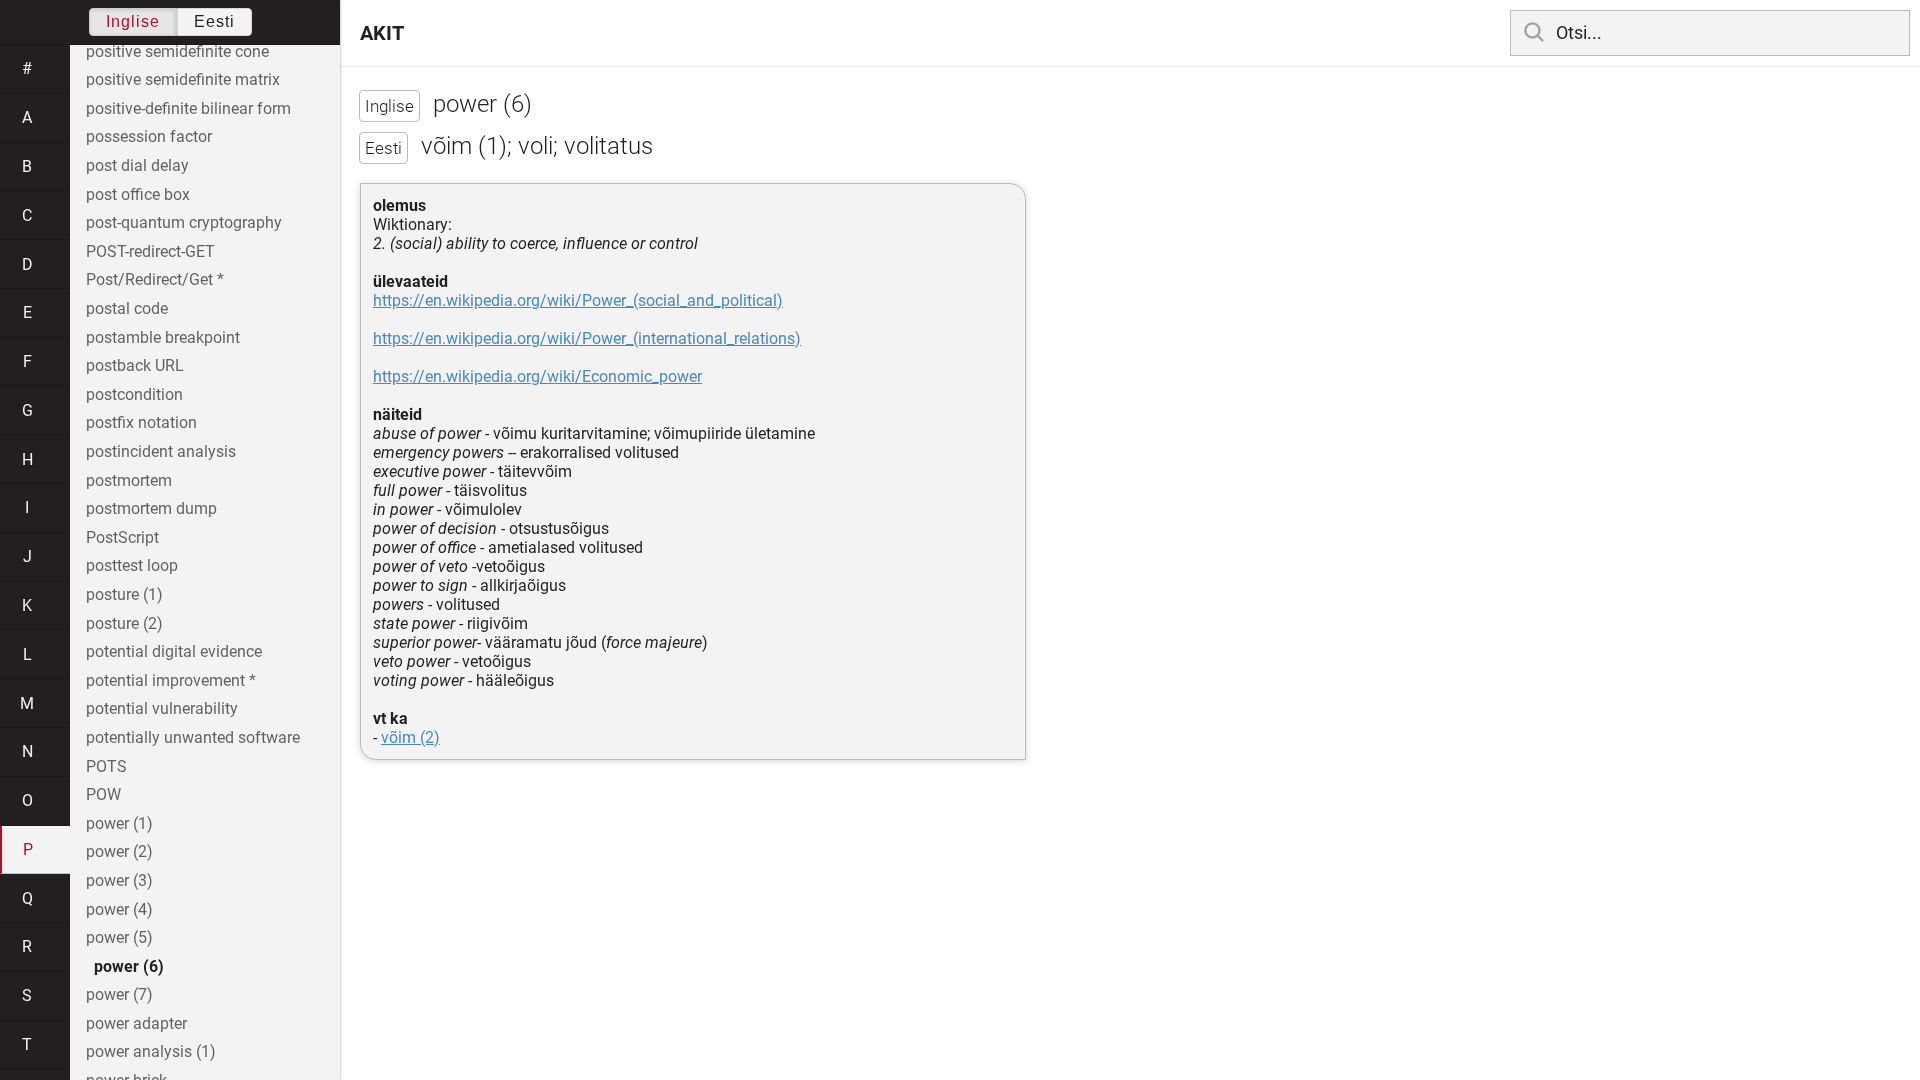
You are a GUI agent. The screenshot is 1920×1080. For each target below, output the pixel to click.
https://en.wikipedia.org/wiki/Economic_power (537, 376)
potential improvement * (171, 680)
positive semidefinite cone (177, 51)
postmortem (129, 480)
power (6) (129, 966)
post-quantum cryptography (184, 222)
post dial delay (137, 165)
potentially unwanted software (193, 737)
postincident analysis (161, 451)
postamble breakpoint (163, 337)
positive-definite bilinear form (188, 108)
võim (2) (410, 737)
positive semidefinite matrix (183, 79)
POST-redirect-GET (150, 251)
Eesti (214, 21)
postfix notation (141, 422)
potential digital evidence (174, 651)
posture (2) (124, 623)
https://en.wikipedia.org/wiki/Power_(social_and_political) (578, 300)
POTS (106, 766)
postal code (127, 308)
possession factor (149, 136)
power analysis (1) (151, 1051)
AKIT (382, 33)
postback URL (135, 365)
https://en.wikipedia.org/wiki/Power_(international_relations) (587, 338)
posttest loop (132, 565)
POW (103, 794)
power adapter (136, 1023)
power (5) (119, 937)
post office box (138, 194)
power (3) (119, 880)
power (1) (119, 823)
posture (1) (124, 594)
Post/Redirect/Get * (155, 279)
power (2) (119, 851)
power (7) (119, 994)
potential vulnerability (162, 708)
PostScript (122, 537)
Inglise (133, 21)
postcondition (134, 394)
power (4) (119, 909)
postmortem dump (151, 508)
